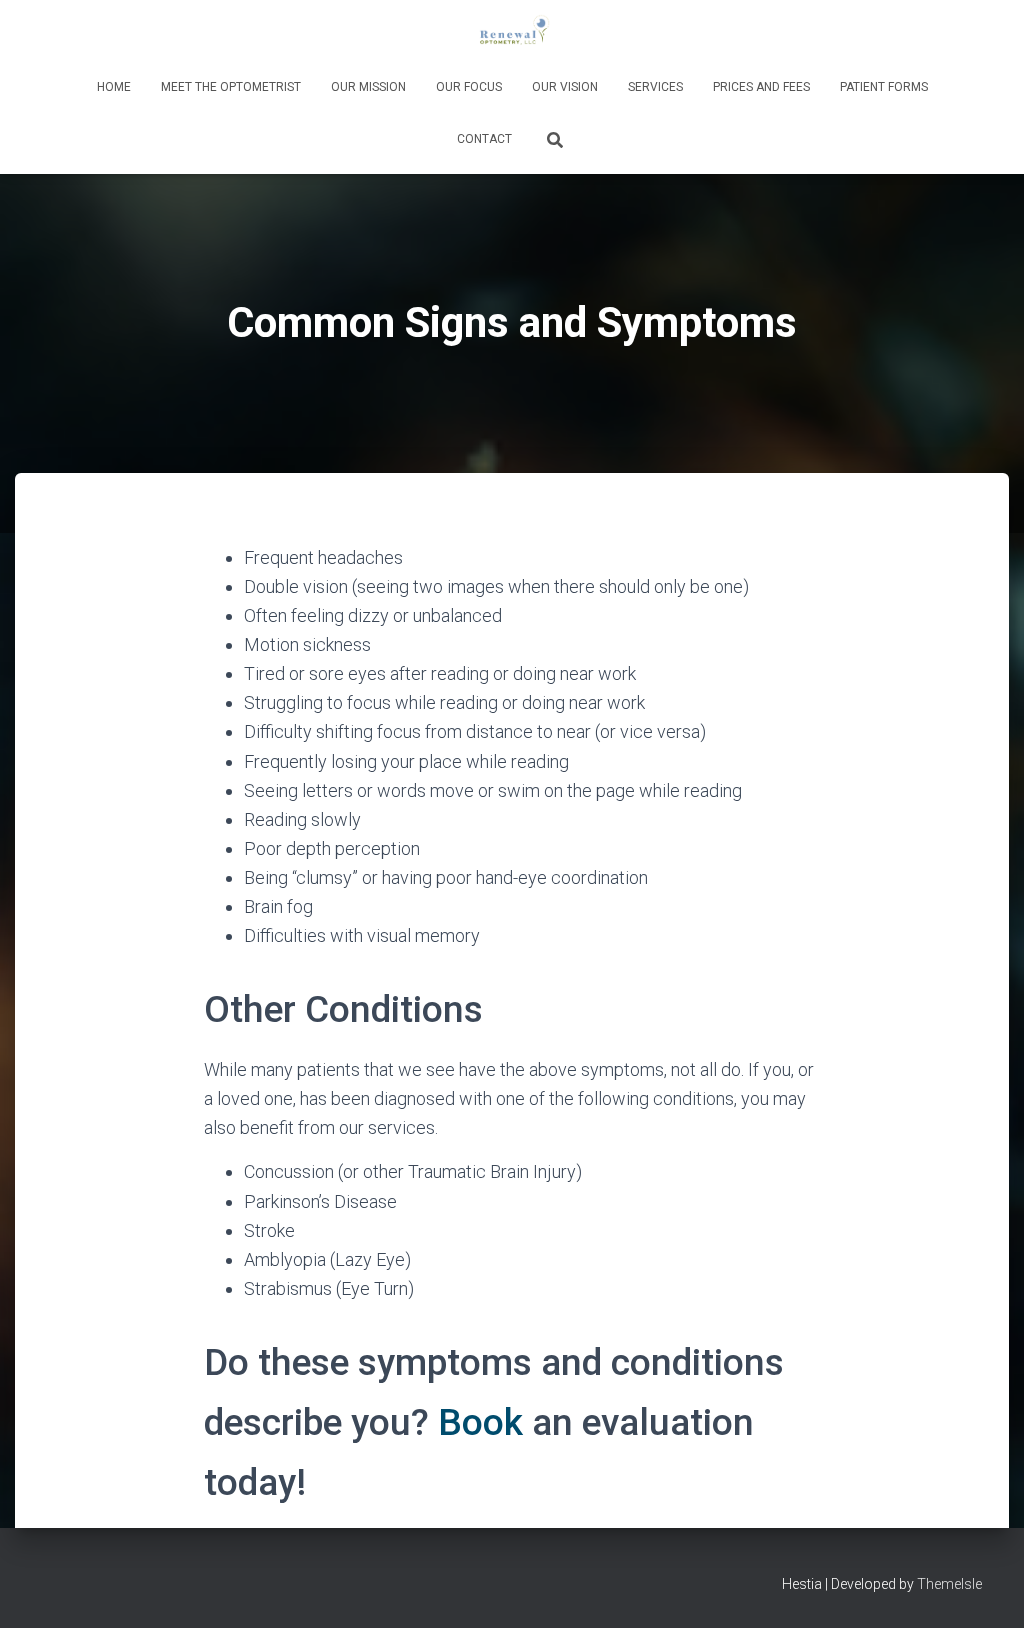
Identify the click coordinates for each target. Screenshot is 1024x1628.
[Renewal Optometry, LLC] (512, 35)
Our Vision (565, 87)
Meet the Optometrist (231, 87)
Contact (484, 139)
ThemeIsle (949, 1584)
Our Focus (469, 87)
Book (480, 1422)
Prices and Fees (761, 87)
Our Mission (368, 87)
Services (655, 87)
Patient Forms (884, 87)
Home (114, 87)
